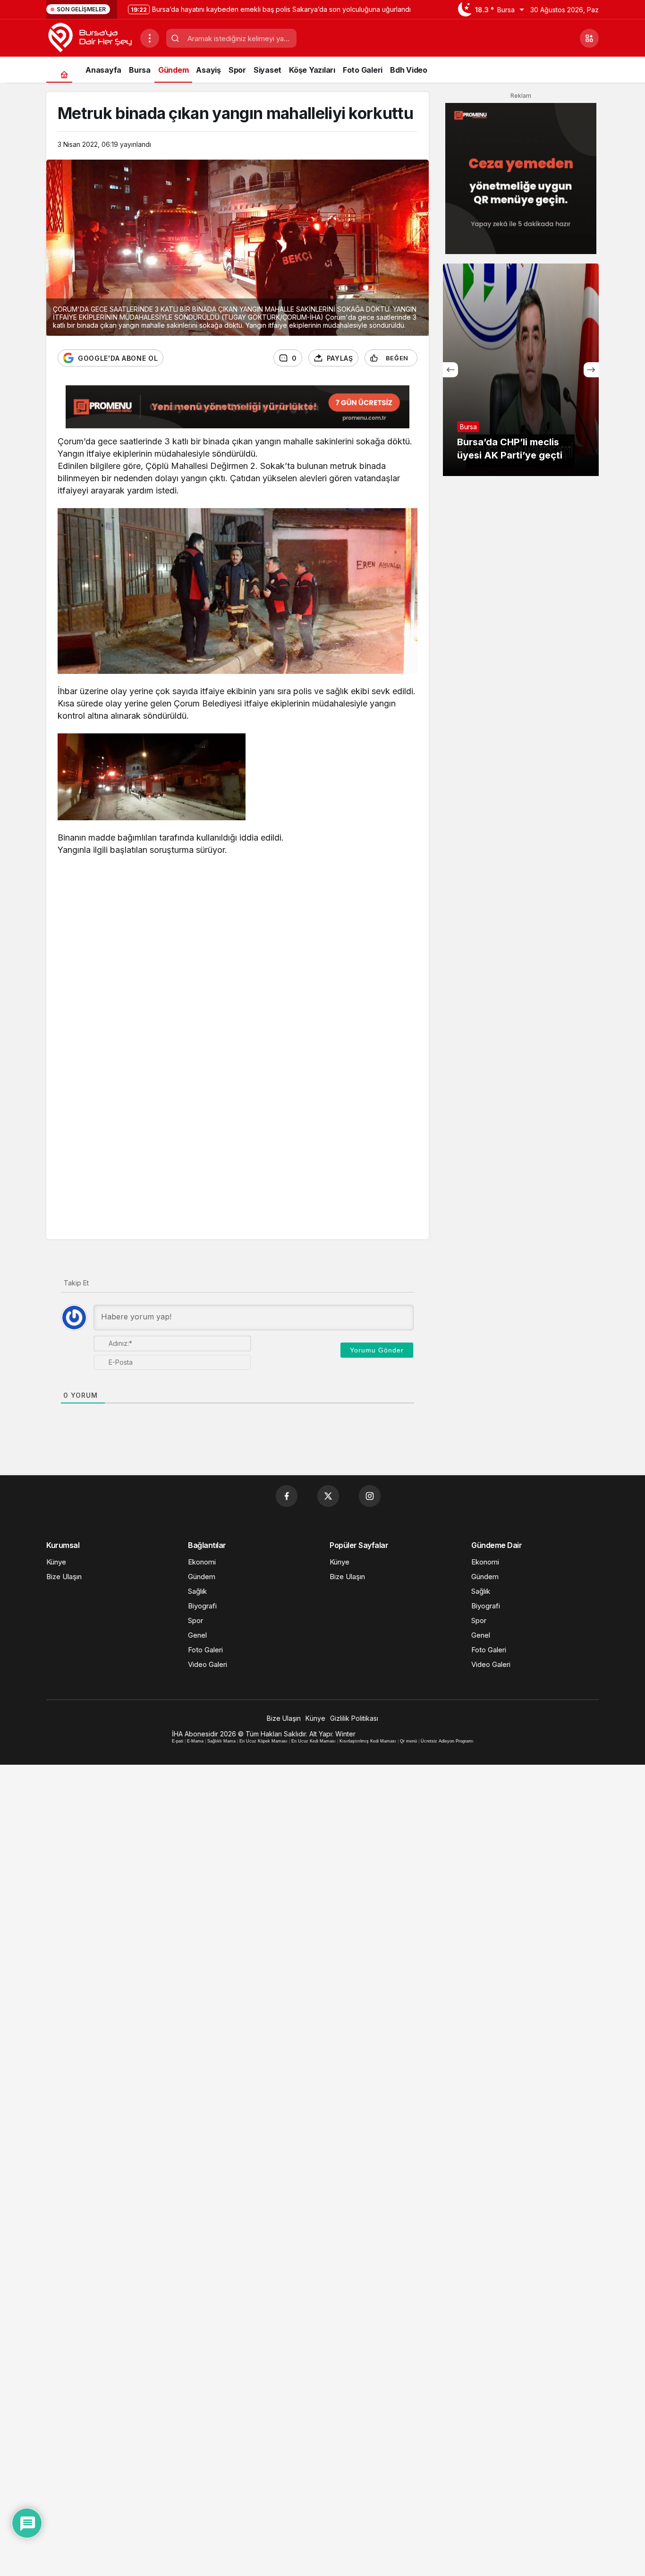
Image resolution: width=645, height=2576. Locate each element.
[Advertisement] (238, 934)
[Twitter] (328, 1496)
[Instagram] (370, 1496)
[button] (589, 38)
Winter (345, 1734)
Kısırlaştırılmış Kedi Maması (368, 1741)
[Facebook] (287, 1496)
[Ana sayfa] (64, 74)
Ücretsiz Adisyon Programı (447, 1741)
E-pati (178, 1741)
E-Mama (195, 1741)
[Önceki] (450, 370)
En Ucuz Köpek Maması (263, 1741)
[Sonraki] (591, 370)
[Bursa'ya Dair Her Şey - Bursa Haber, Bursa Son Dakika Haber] (89, 37)
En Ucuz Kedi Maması (314, 1741)
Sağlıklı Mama (221, 1741)
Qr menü (408, 1741)
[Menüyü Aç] (150, 38)
